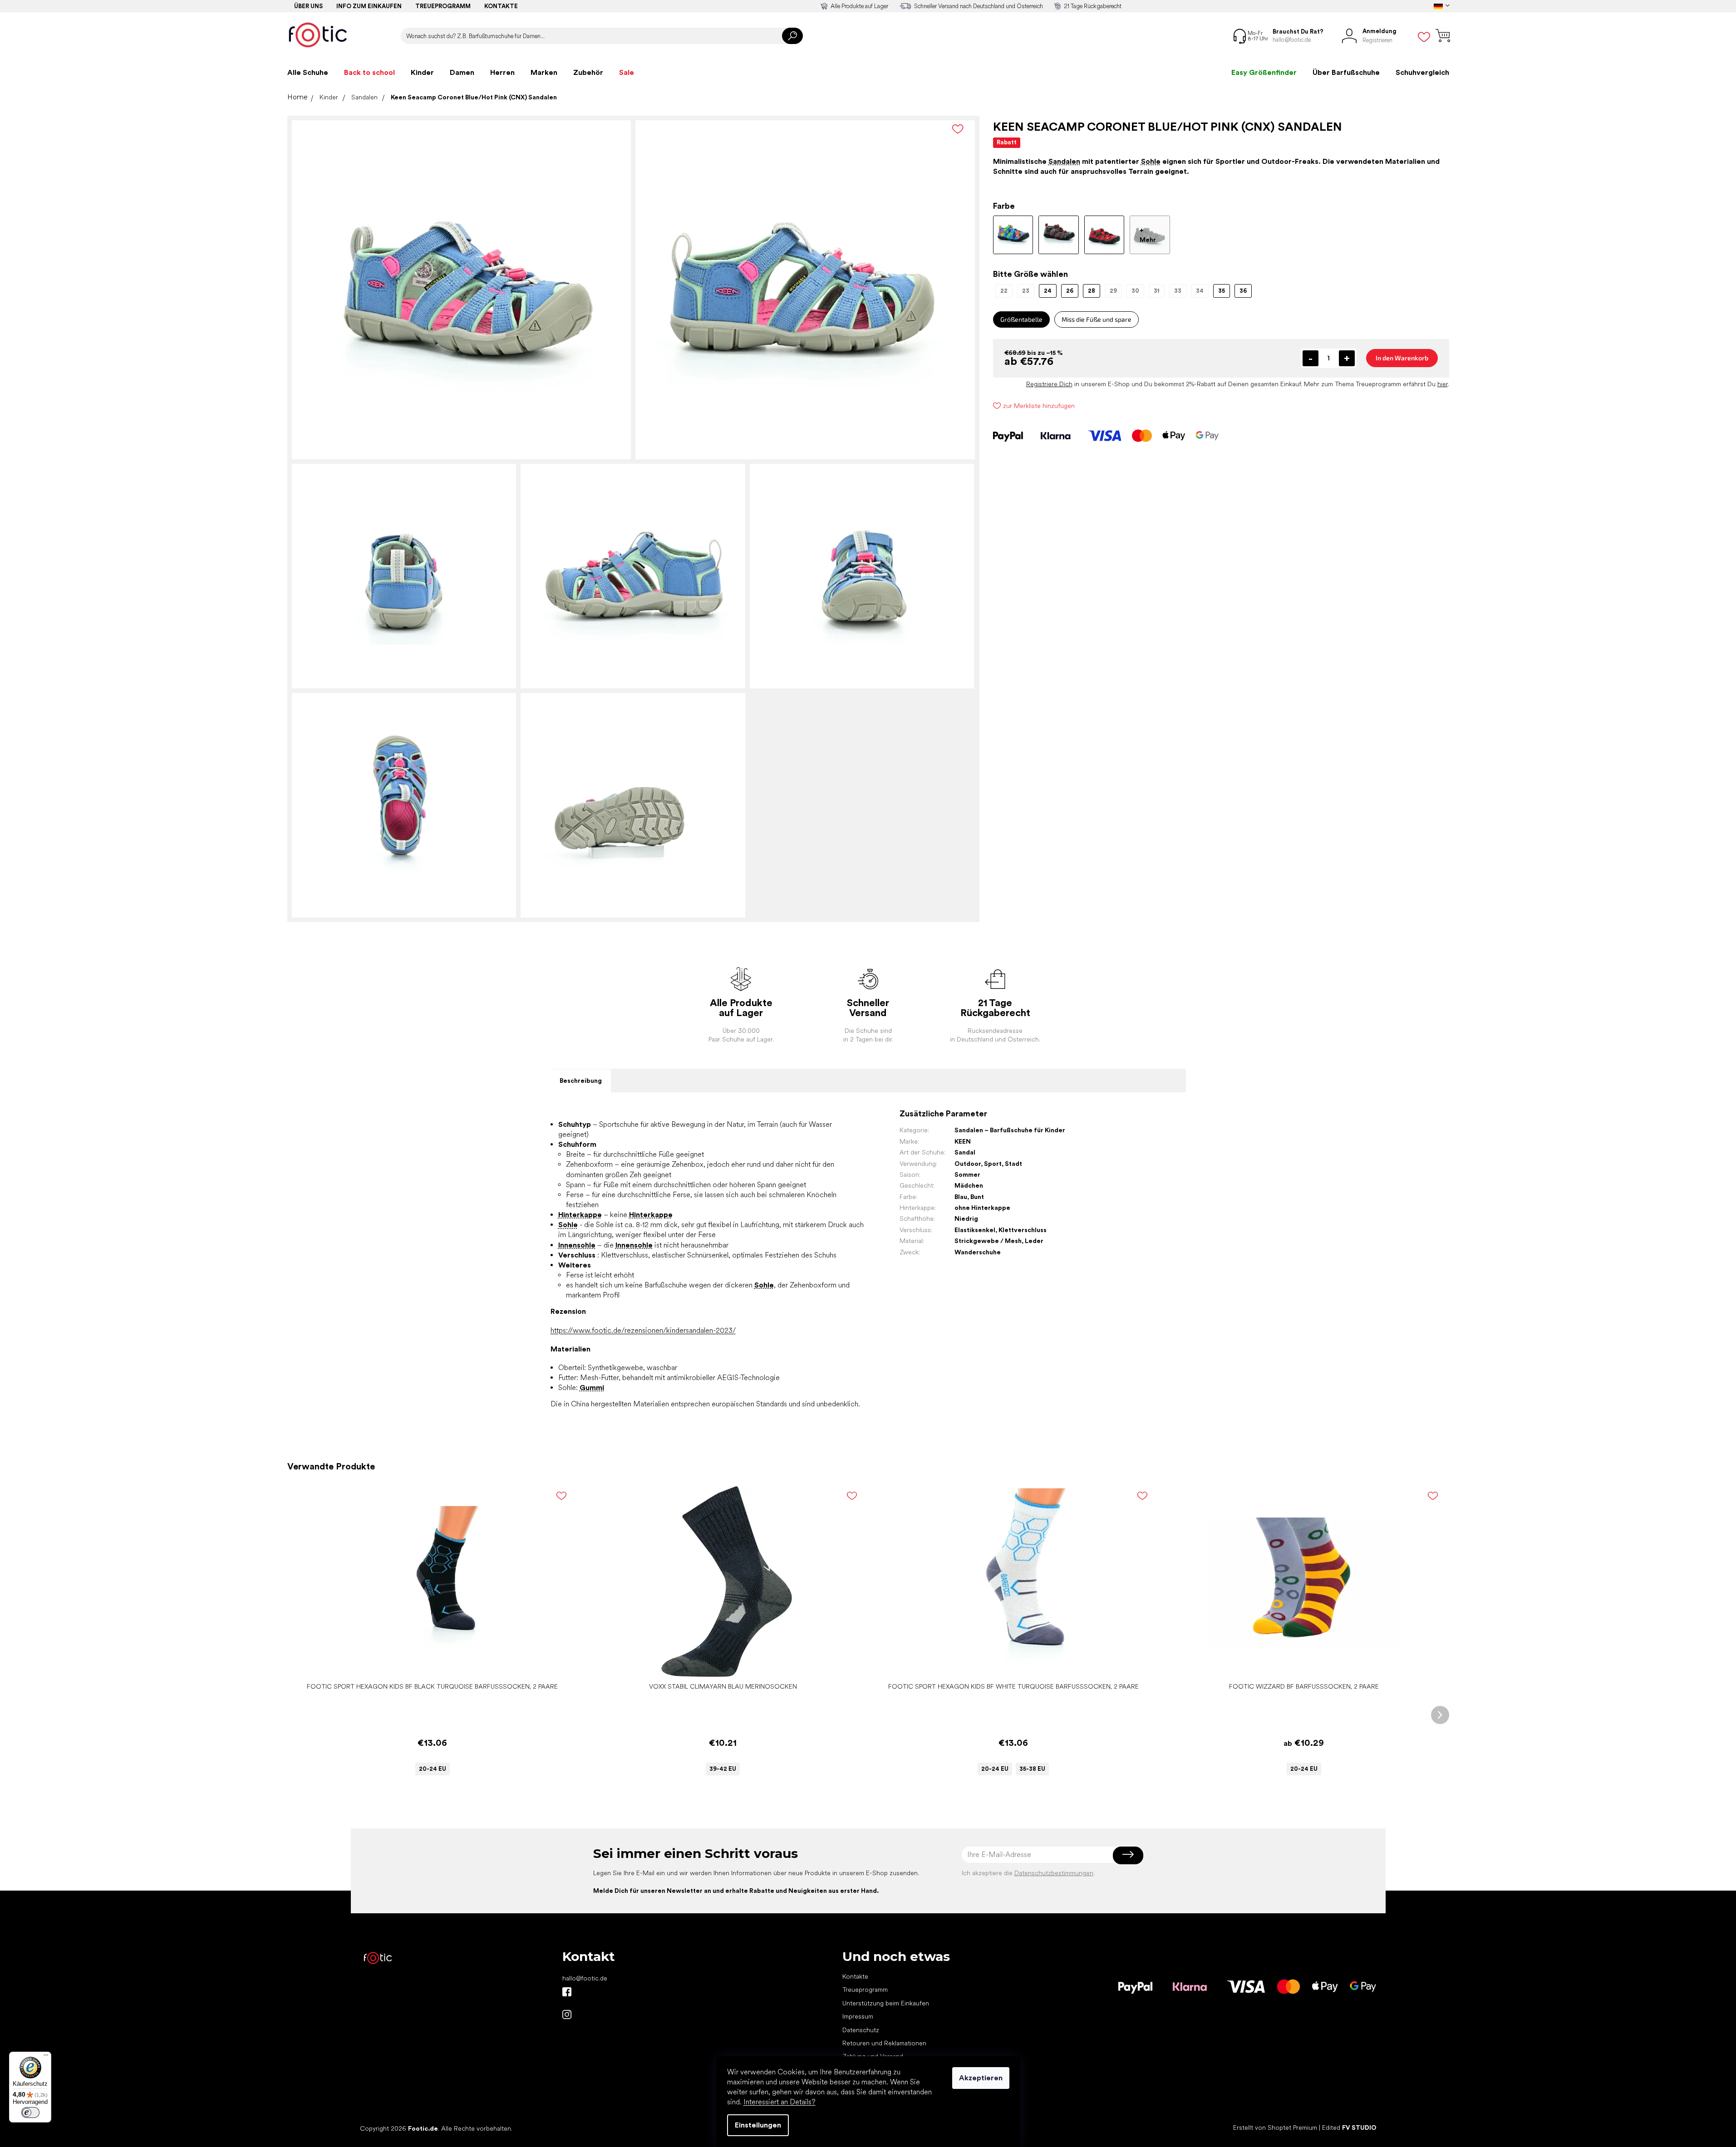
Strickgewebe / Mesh (988, 1241)
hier (1443, 384)
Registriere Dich (1049, 384)
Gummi (592, 1388)
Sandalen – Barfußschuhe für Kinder (1010, 1130)
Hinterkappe (580, 1215)
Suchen (792, 36)
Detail (428, 1664)
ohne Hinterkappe (982, 1208)
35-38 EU (1032, 1769)
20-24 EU (433, 1769)
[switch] (30, 2113)
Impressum (858, 2016)
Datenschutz (861, 2030)
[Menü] (46, 2057)
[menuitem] (308, 73)
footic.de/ (567, 2014)
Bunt (977, 1197)
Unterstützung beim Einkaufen (886, 2003)
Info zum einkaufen (369, 6)
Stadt (1013, 1164)
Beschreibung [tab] (581, 1081)
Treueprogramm (443, 6)
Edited (1349, 2128)
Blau (961, 1197)
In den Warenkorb (1402, 358)
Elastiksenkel (975, 1230)
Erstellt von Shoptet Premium (1275, 2128)
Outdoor (968, 1164)
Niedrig (966, 1218)
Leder (1034, 1241)
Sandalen (1064, 161)
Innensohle (577, 1245)
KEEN (963, 1141)
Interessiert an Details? (779, 2102)
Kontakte (501, 6)
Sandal (965, 1152)
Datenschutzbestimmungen (1054, 1873)
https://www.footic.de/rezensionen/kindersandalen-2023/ (643, 1330)
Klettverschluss (1023, 1230)
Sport (993, 1164)
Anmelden (1128, 1855)
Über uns (308, 6)
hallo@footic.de (585, 1978)
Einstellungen (758, 2125)
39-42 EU (723, 1769)
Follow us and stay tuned (567, 1992)
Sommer (967, 1174)
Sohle (1151, 161)
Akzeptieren (981, 2078)
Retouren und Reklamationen (884, 2043)
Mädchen (969, 1185)
